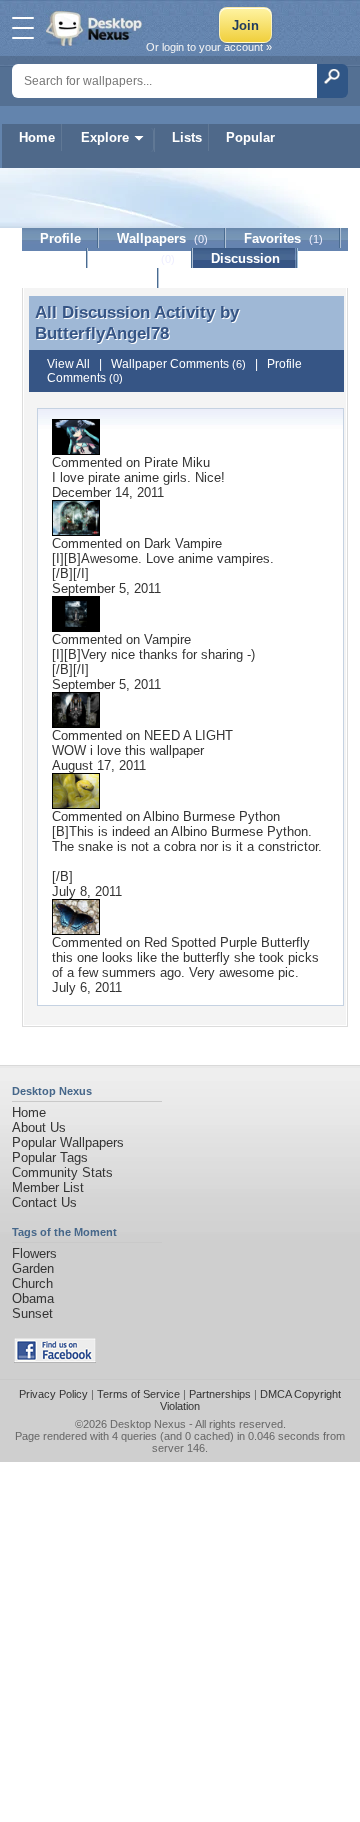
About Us (39, 1127)
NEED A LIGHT (188, 735)
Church (32, 1283)
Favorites (283, 238)
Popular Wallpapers (68, 1142)
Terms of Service (138, 1394)
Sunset (32, 1313)
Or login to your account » (209, 47)
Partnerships (220, 1394)
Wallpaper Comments (178, 364)
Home (37, 137)
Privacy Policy (53, 1394)
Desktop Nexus (148, 1424)
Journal (140, 258)
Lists (187, 137)
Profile (60, 238)
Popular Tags (50, 1157)
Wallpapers (162, 238)
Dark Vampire (183, 543)
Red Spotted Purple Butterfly (227, 942)
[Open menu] (23, 28)
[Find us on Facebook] (55, 1358)
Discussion (245, 258)
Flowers (34, 1253)
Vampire (167, 639)
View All (68, 364)
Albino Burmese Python (211, 816)
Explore (105, 137)
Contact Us (44, 1202)
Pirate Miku (177, 462)
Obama (33, 1298)
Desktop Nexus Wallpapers (96, 28)
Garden (33, 1268)
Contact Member (90, 278)
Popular (250, 137)
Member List (48, 1187)
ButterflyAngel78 (102, 333)
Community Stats (62, 1172)
